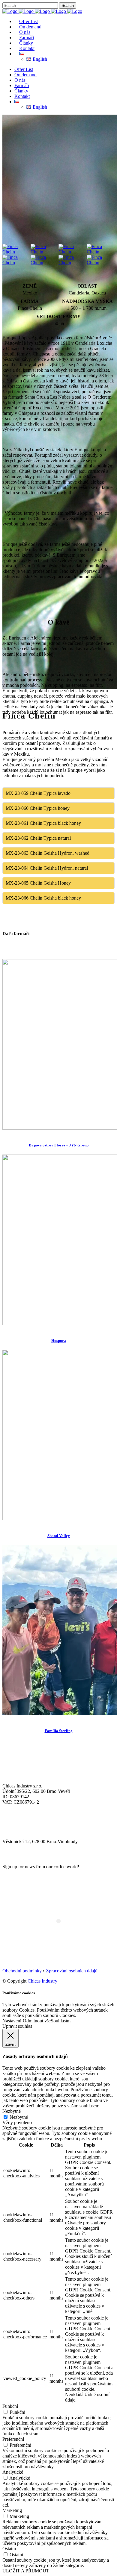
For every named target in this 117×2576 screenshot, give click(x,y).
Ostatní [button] (9, 2549)
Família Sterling (59, 1731)
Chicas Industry (42, 1981)
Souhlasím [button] (61, 2021)
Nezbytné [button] (12, 2111)
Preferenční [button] (13, 2439)
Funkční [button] (10, 2406)
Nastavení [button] (12, 2021)
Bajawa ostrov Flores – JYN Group (59, 1145)
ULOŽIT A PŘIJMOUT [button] (26, 2571)
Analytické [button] (13, 2472)
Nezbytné (19, 2117)
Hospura (59, 1341)
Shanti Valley (59, 1536)
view (7, 1133)
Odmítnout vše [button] (37, 2021)
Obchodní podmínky (22, 1971)
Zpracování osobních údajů (72, 1971)
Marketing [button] (12, 2510)
